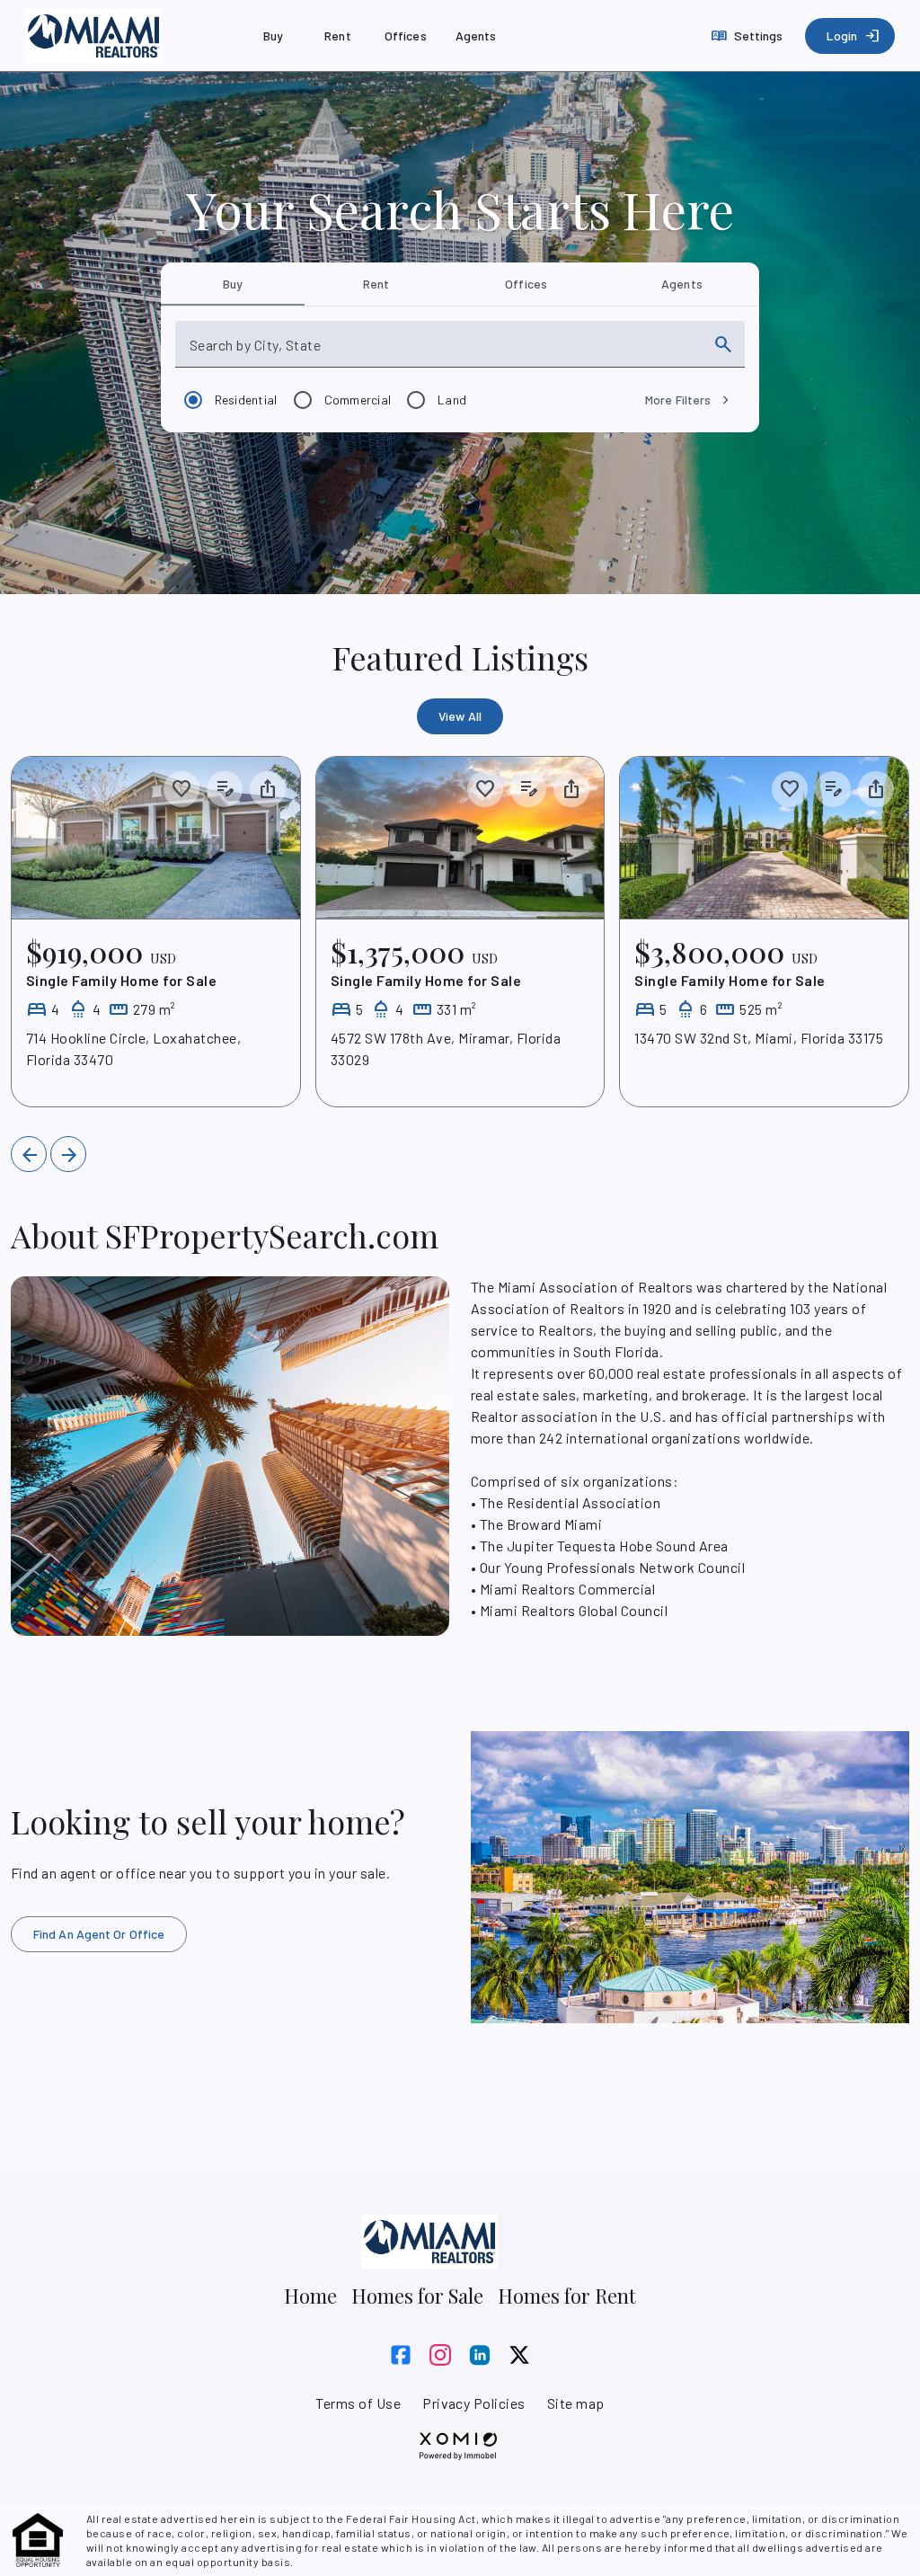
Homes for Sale (417, 2296)
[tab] (233, 284)
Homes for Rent (567, 2296)
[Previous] (29, 1154)
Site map (576, 2403)
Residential (246, 400)
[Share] (268, 789)
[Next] (68, 1154)
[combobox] (444, 351)
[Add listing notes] (225, 789)
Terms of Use (358, 2403)
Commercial (358, 400)
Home (310, 2296)
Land (452, 400)
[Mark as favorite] (181, 789)
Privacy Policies (474, 2403)
